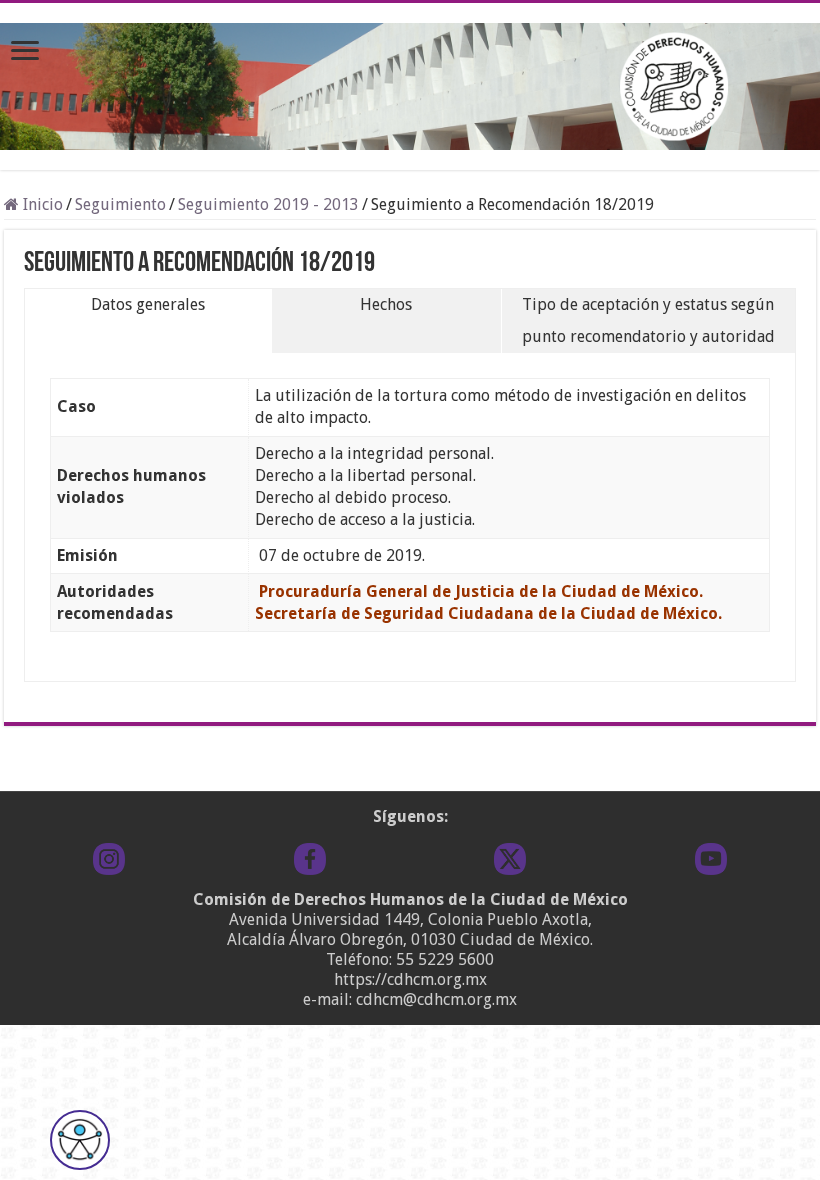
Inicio (41, 204)
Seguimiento (120, 204)
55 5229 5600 (445, 959)
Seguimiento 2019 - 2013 (268, 204)
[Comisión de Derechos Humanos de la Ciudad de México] (410, 83)
